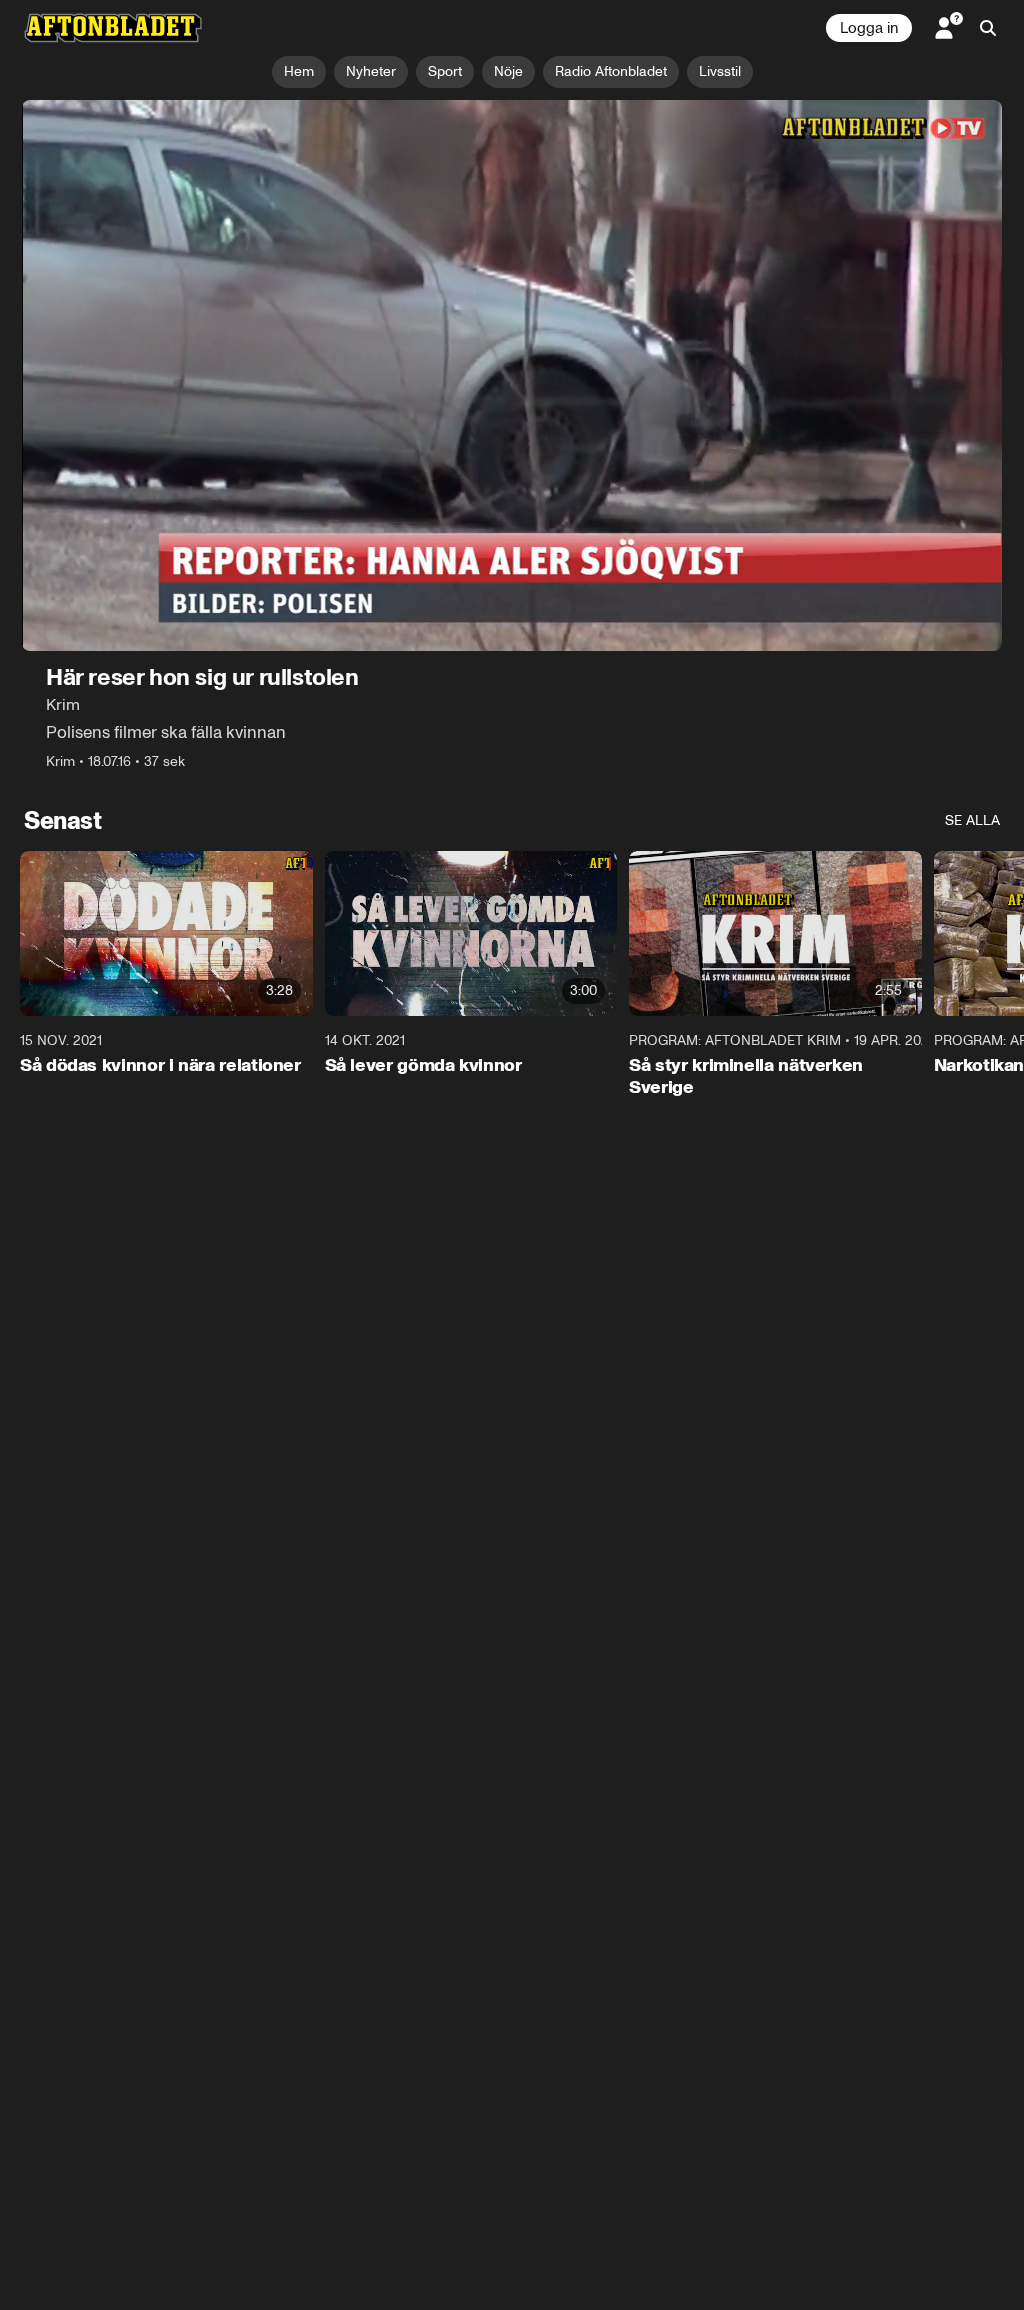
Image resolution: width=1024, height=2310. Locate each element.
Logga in (869, 28)
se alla (972, 820)
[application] (512, 375)
